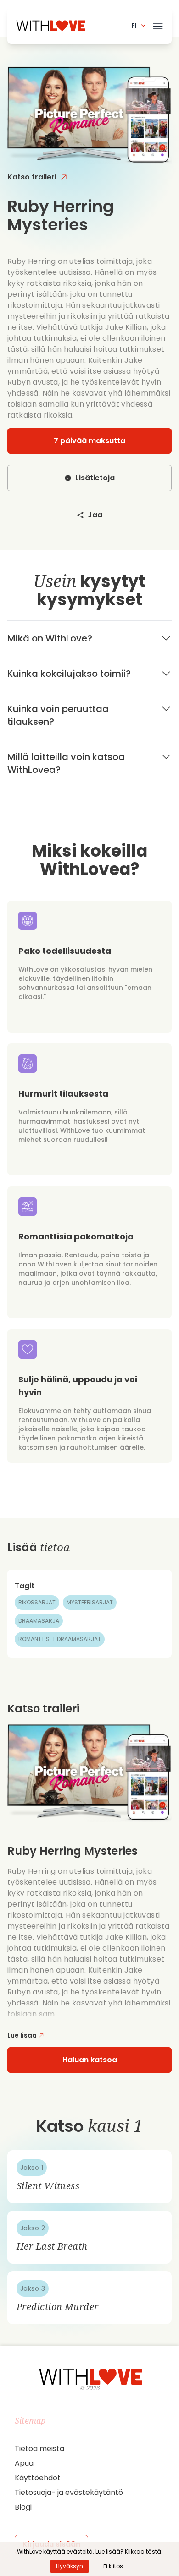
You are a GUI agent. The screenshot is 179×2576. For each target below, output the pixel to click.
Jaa (95, 515)
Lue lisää (22, 2035)
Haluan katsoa (90, 2060)
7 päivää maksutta (89, 441)
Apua (24, 2463)
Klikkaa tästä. (144, 2552)
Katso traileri (32, 177)
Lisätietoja (95, 478)
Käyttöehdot (38, 2478)
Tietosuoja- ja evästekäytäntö (69, 2492)
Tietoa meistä (39, 2448)
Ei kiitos (113, 2566)
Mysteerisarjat (90, 1602)
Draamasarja (39, 1621)
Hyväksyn (70, 2566)
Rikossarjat (37, 1602)
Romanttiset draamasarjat (60, 1639)
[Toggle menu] (158, 24)
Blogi (23, 2507)
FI (134, 26)
